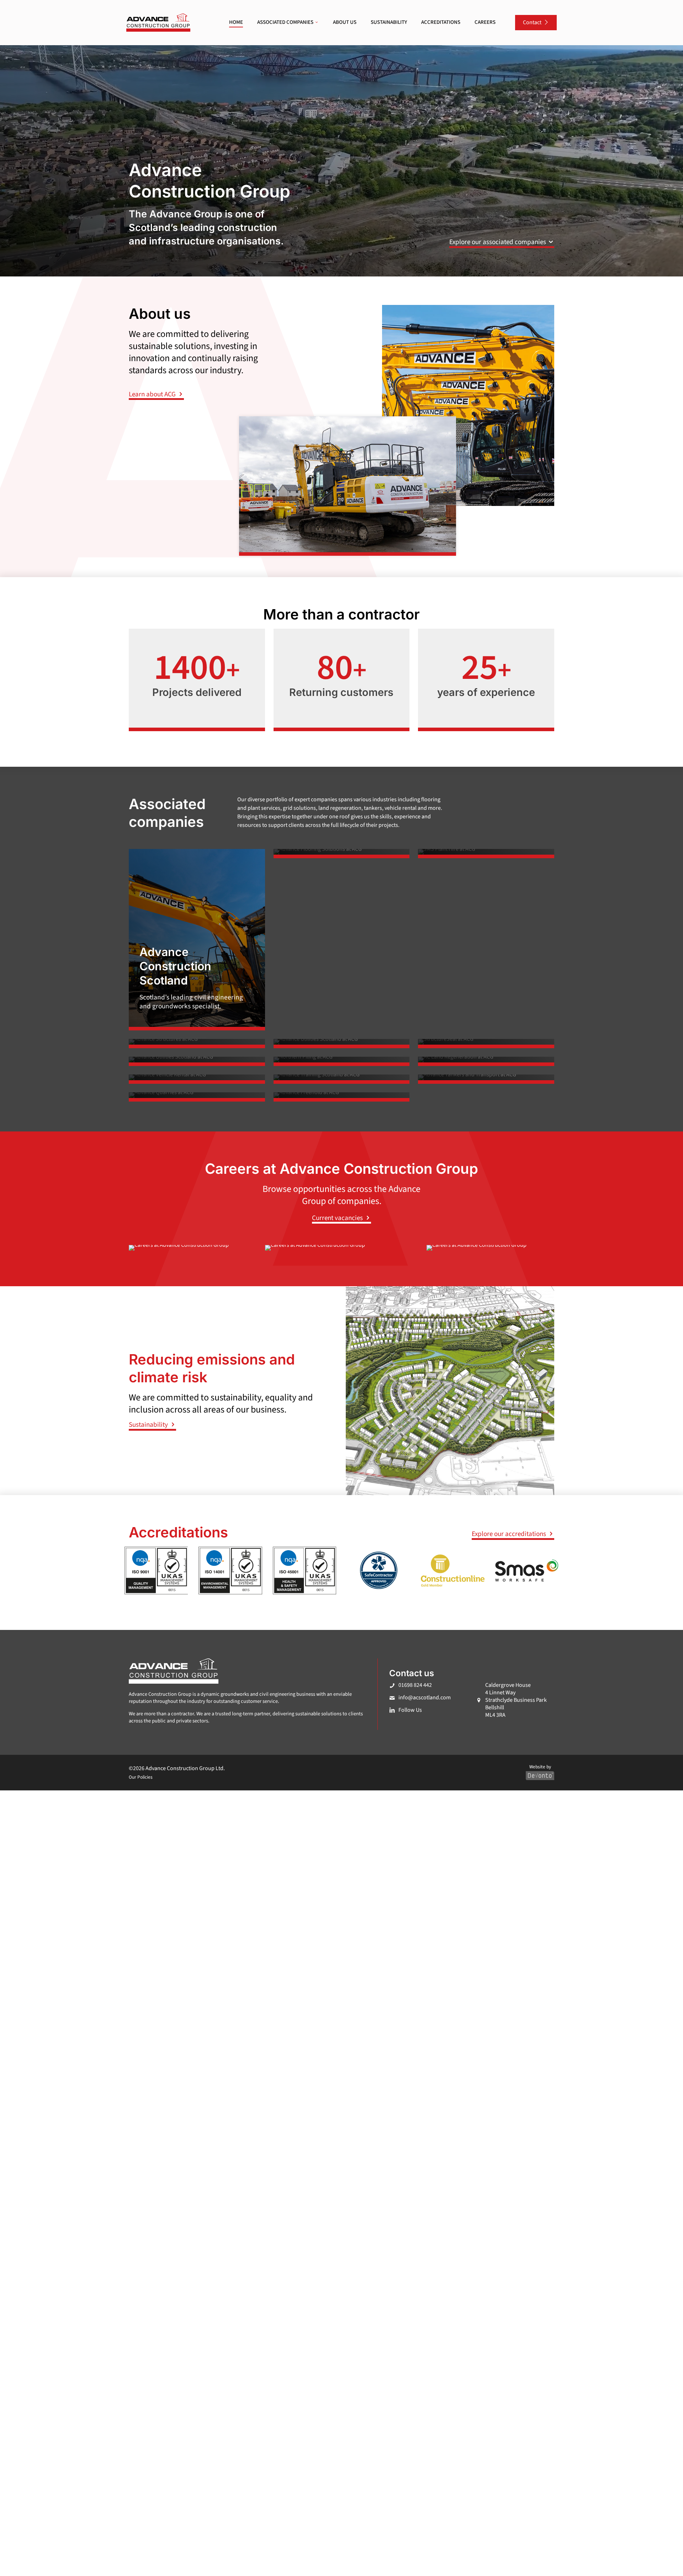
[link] (158, 23)
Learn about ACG (153, 394)
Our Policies (141, 1777)
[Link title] (342, 854)
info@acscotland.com (425, 1698)
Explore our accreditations (510, 1534)
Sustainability (149, 1425)
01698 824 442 (415, 1685)
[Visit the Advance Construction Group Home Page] (158, 23)
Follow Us (410, 1710)
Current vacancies (338, 1218)
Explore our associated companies (498, 242)
